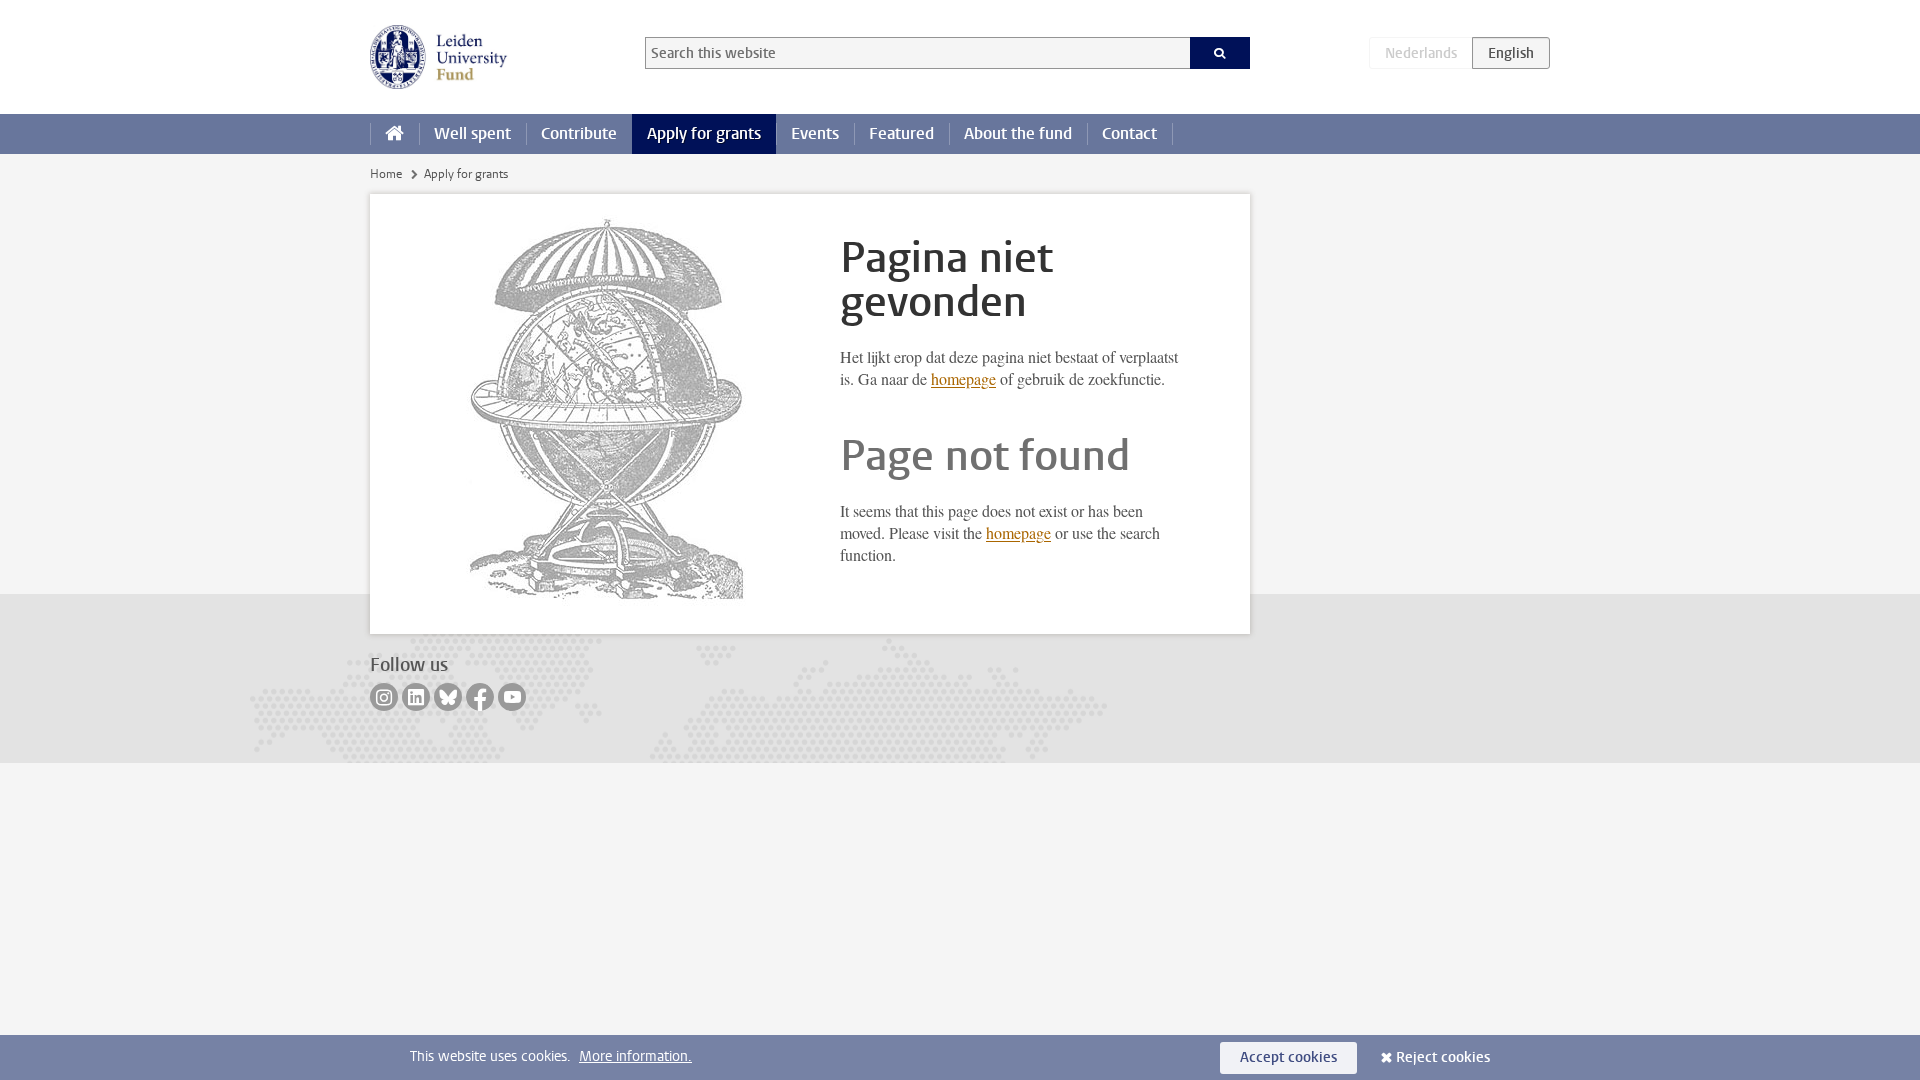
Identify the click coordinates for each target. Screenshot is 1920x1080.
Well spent (472, 133)
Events (815, 133)
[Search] (1220, 53)
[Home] (394, 134)
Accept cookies (1288, 1057)
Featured (901, 133)
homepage (963, 378)
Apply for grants (704, 133)
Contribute (579, 133)
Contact (1129, 133)
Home (386, 174)
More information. (635, 1056)
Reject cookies (1443, 1057)
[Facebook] (480, 697)
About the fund (1018, 133)
